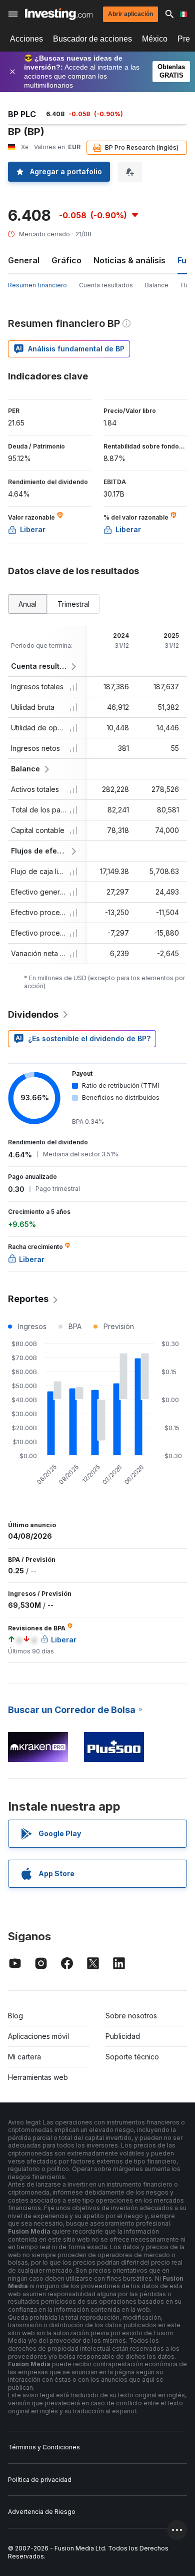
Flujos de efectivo (39, 851)
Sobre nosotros (131, 2016)
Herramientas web (38, 2077)
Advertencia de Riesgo (42, 2512)
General (24, 260)
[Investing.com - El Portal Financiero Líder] (59, 14)
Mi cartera (24, 2057)
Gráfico (66, 260)
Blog (15, 2016)
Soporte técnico (132, 2057)
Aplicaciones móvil (38, 2036)
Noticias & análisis (129, 260)
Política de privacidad (40, 2480)
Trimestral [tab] (73, 604)
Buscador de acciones (92, 39)
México (155, 39)
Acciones (26, 39)
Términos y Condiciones (44, 2447)
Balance (157, 285)
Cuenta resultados (106, 285)
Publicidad (123, 2036)
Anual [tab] (27, 604)
